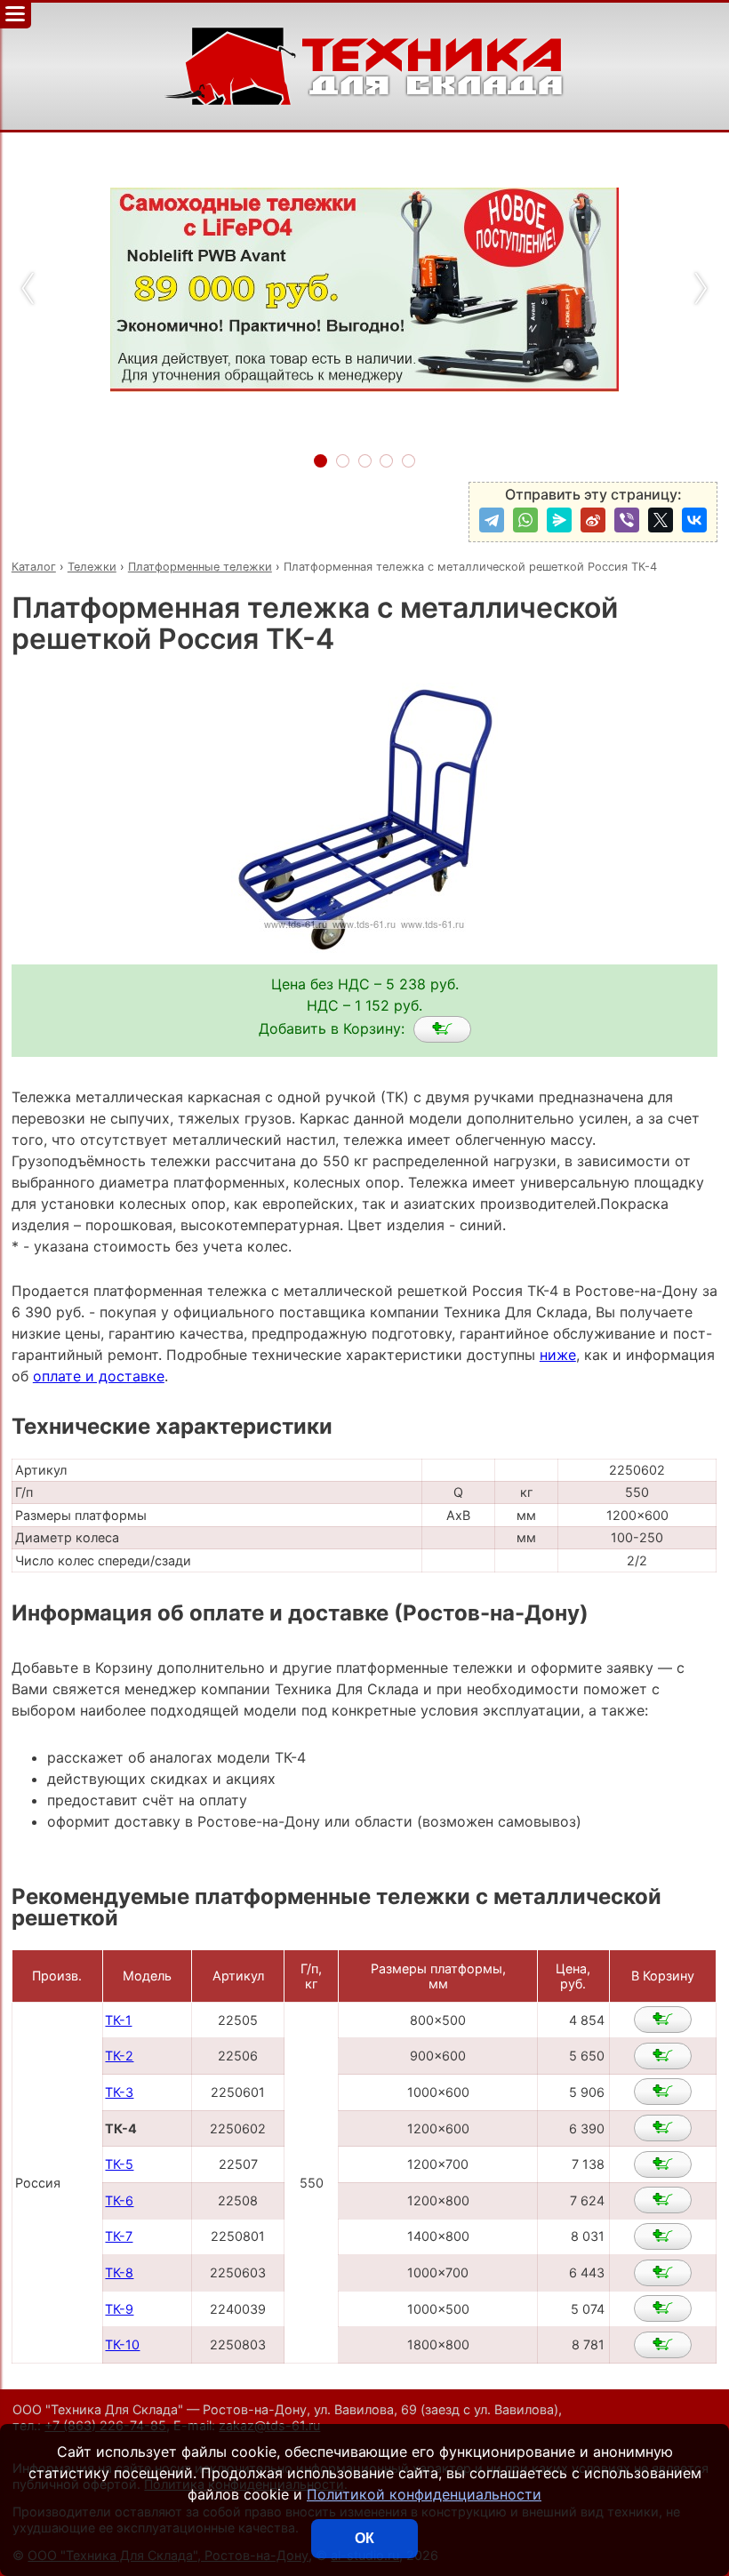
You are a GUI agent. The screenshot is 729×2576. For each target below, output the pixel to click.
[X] (661, 520)
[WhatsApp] (525, 520)
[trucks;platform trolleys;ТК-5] (663, 2164)
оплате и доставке (99, 1376)
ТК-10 (122, 2344)
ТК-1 (118, 2020)
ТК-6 (119, 2200)
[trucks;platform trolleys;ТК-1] (663, 2020)
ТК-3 (119, 2092)
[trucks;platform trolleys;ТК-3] (663, 2092)
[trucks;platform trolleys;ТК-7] (663, 2236)
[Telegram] (492, 520)
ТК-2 (119, 2056)
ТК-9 (119, 2309)
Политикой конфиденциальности (424, 2494)
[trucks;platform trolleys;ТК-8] (663, 2273)
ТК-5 (119, 2164)
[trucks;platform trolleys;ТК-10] (663, 2345)
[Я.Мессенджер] (559, 520)
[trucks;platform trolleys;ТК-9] (663, 2308)
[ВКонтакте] (694, 520)
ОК (364, 2538)
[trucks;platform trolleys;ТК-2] (663, 2056)
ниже (558, 1355)
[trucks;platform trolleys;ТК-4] (442, 1029)
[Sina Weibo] (593, 520)
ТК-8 (119, 2272)
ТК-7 (119, 2236)
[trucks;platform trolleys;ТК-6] (663, 2200)
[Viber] (627, 520)
